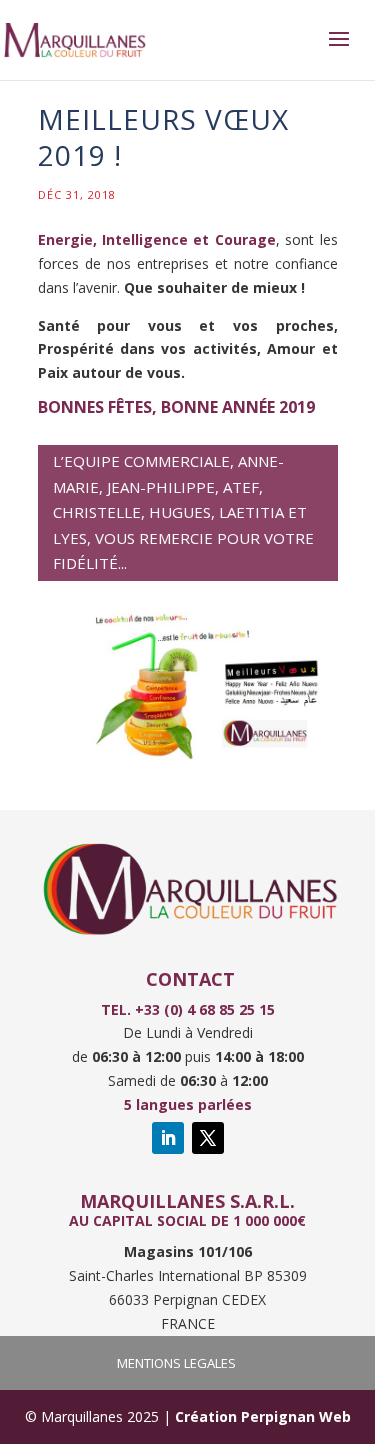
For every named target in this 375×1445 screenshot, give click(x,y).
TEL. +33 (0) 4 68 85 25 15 (188, 1009)
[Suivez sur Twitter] (208, 1138)
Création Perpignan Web (263, 1416)
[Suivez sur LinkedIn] (168, 1138)
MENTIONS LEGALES (176, 1363)
